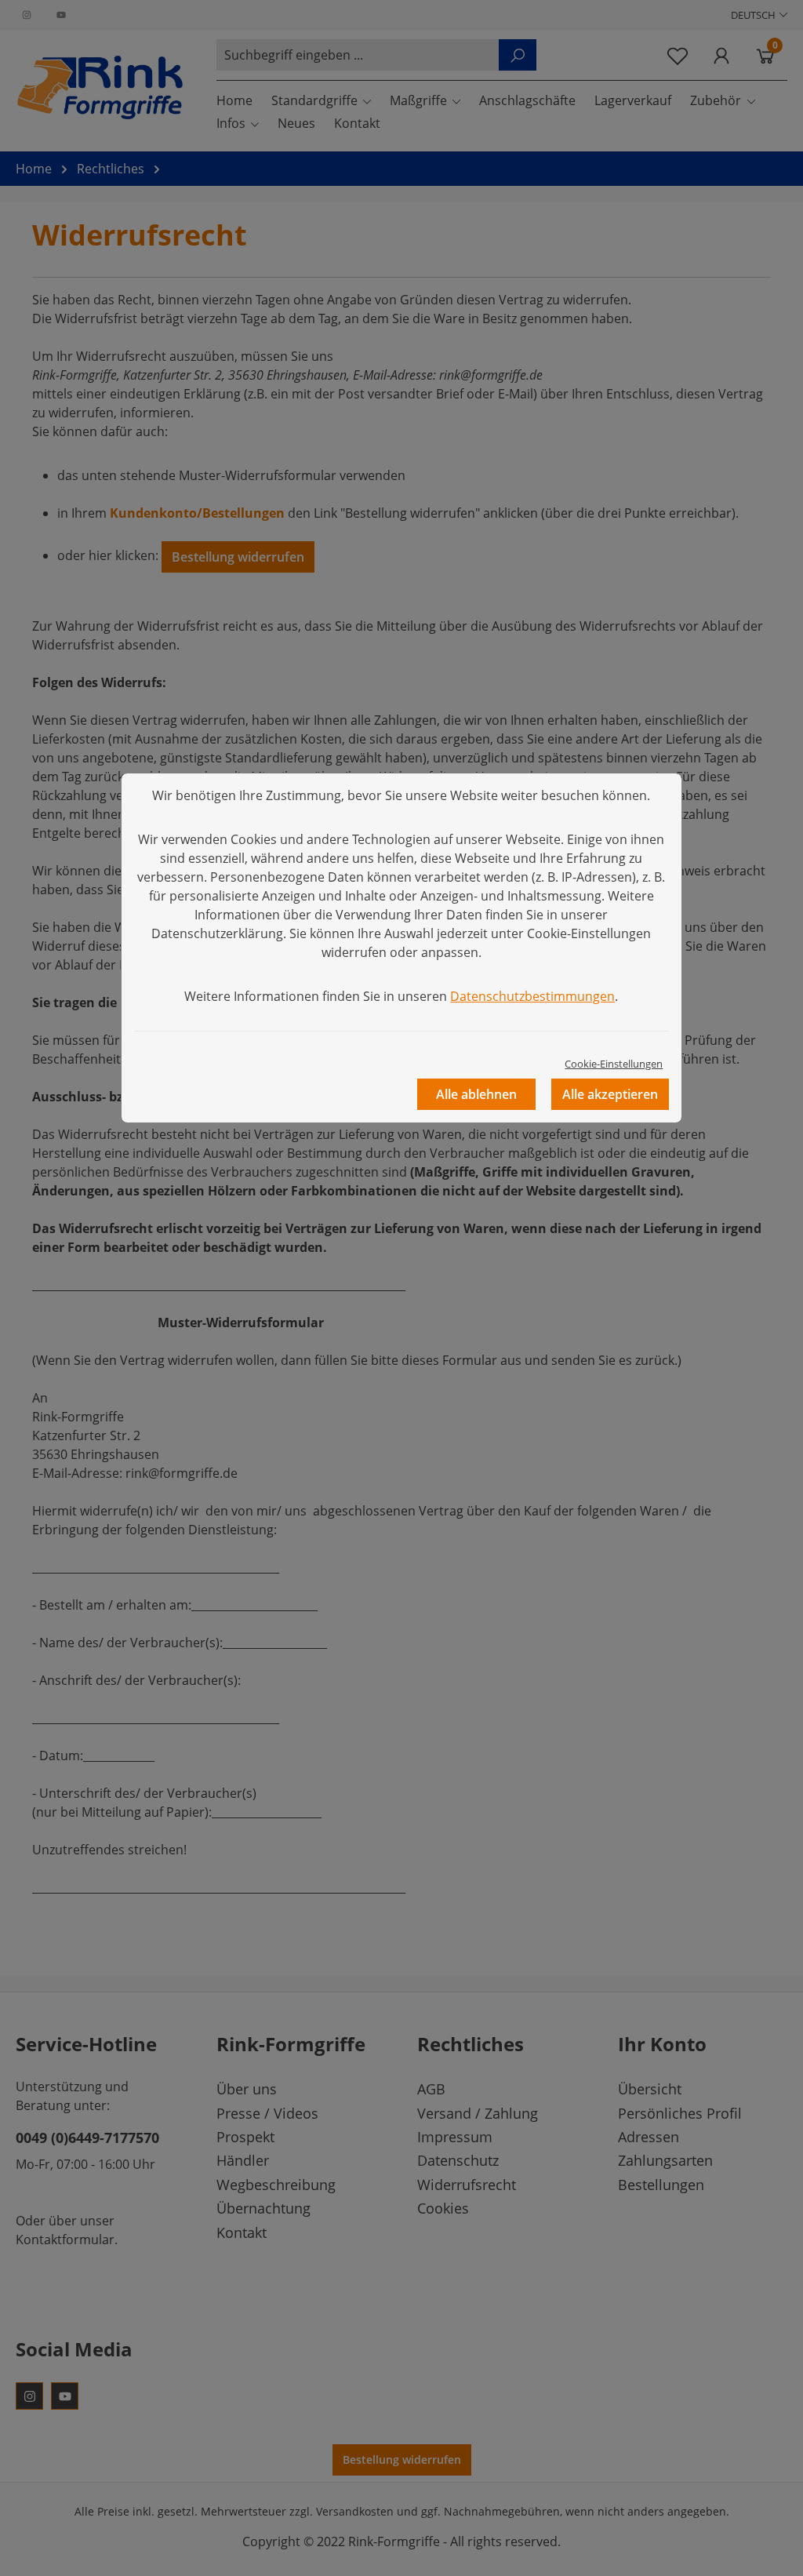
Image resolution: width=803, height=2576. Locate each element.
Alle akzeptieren (610, 1094)
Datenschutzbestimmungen (532, 996)
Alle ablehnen (476, 1094)
